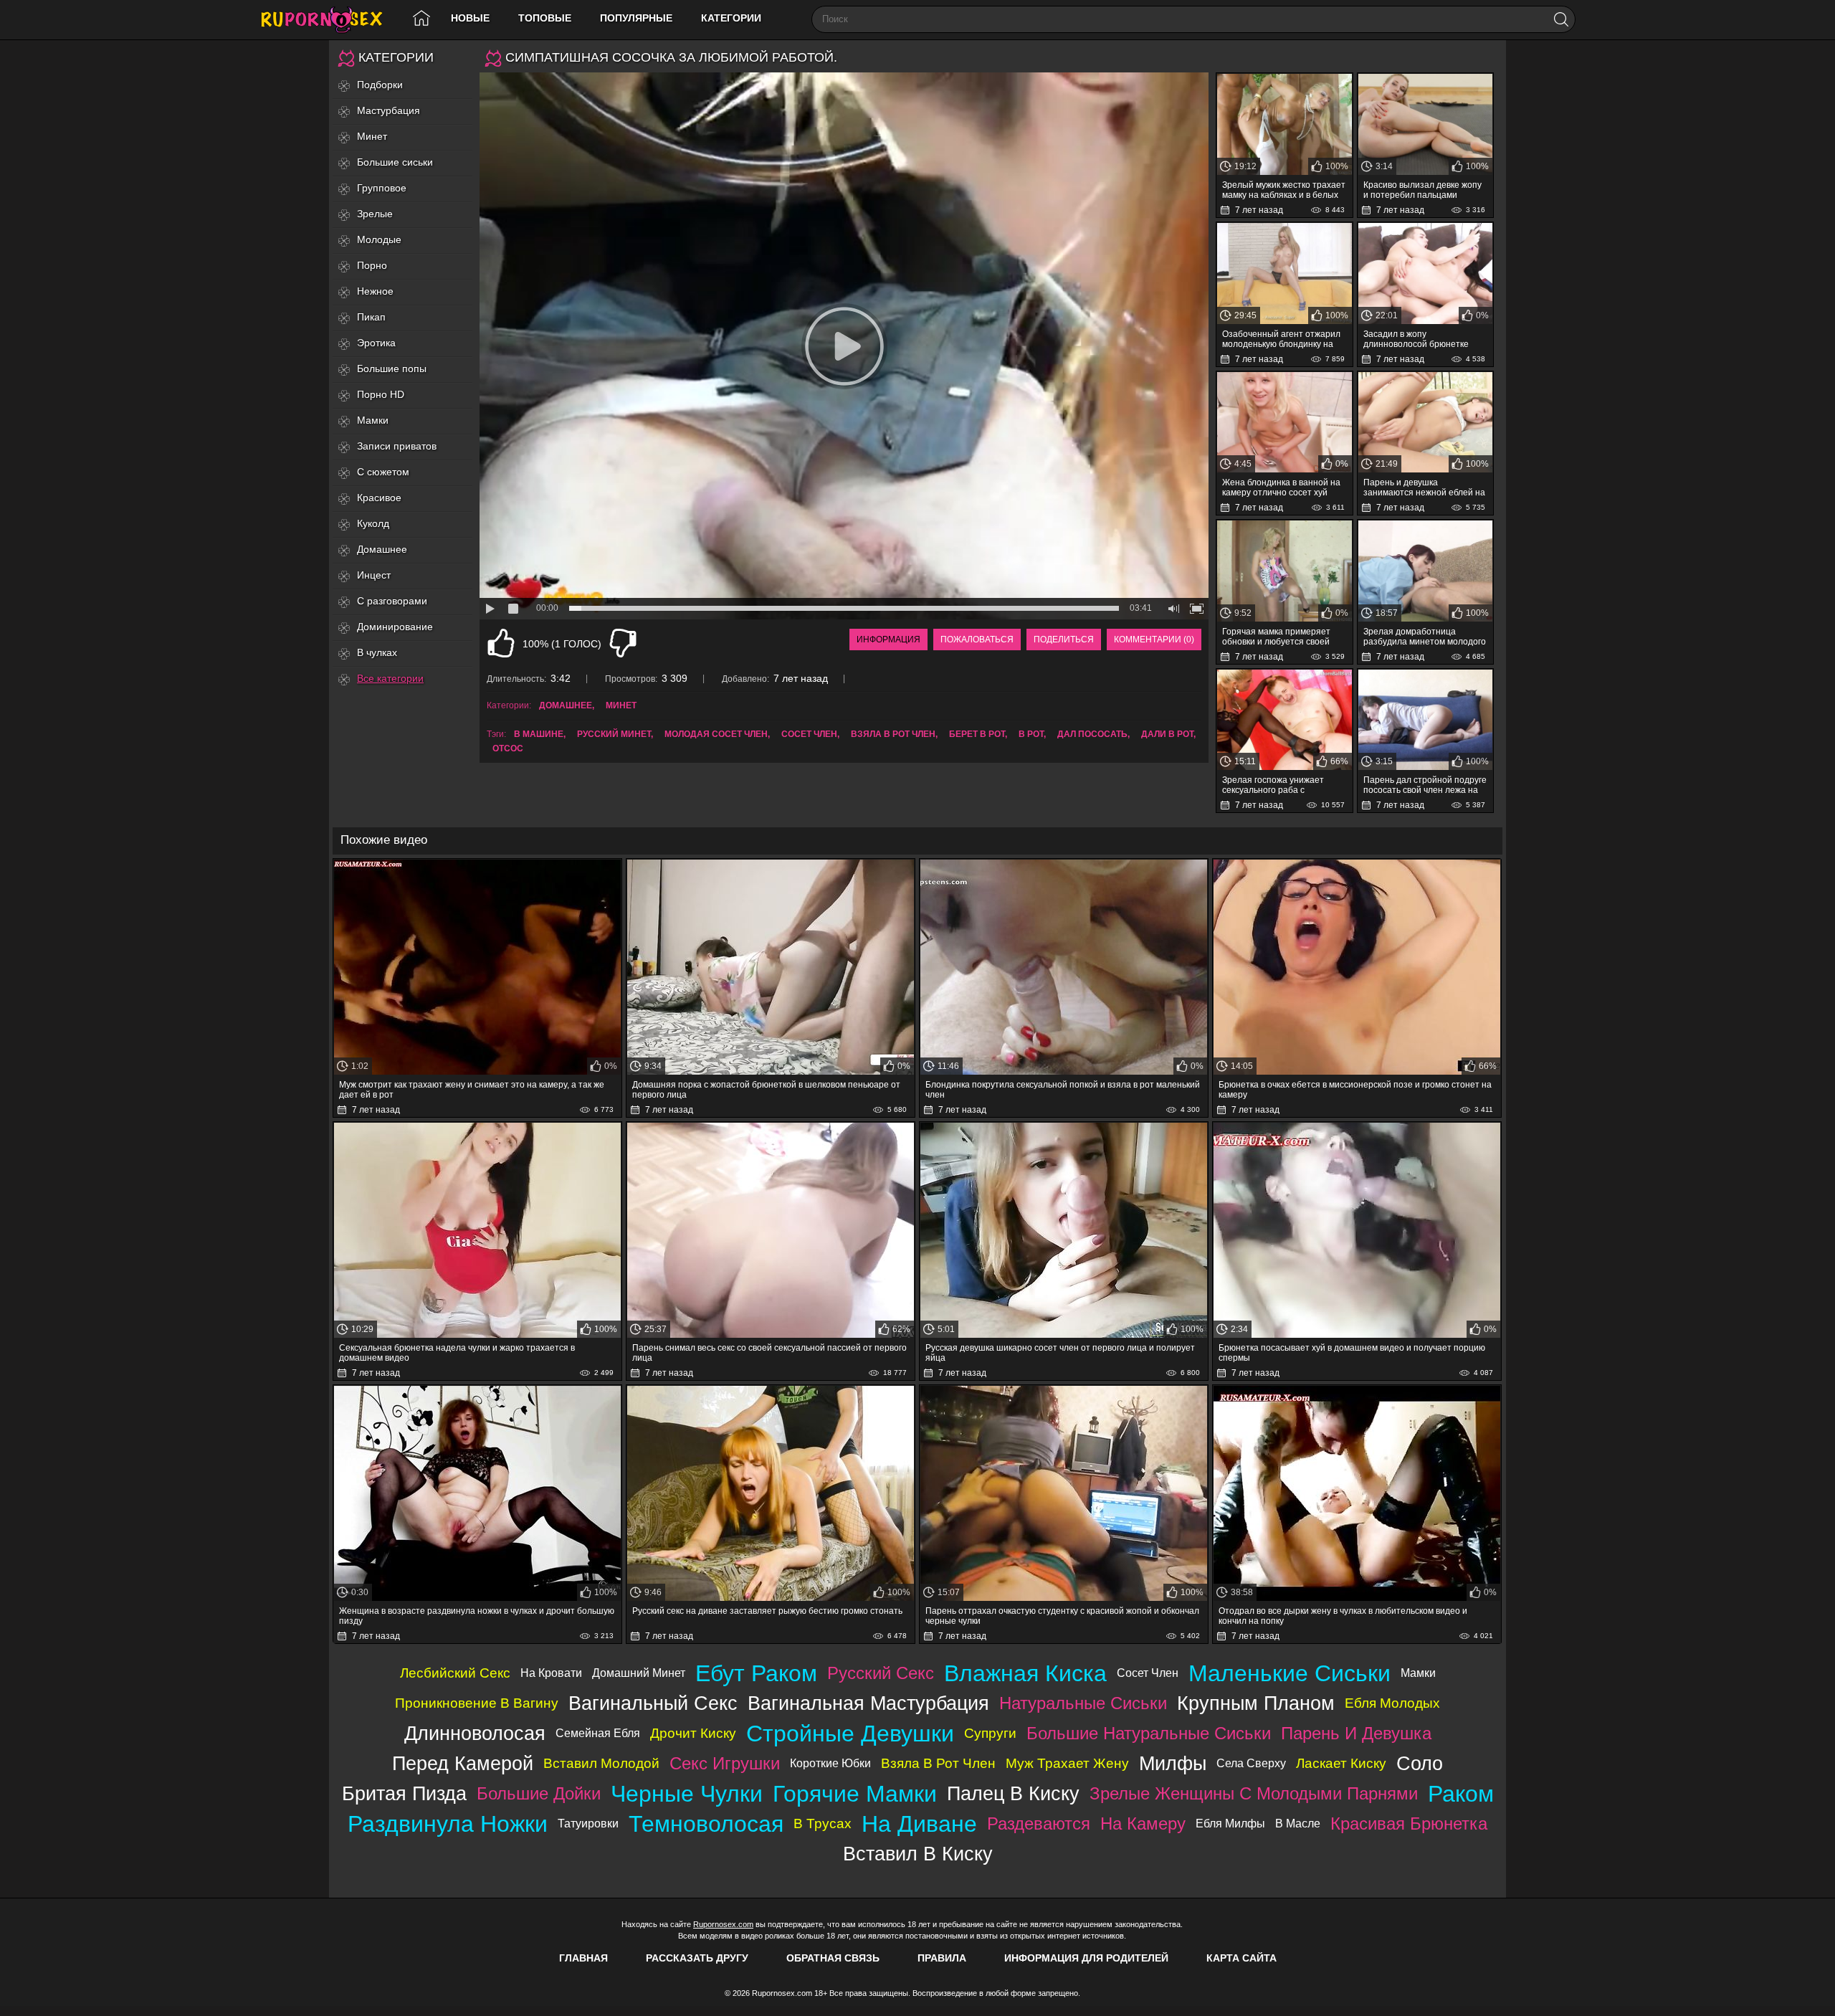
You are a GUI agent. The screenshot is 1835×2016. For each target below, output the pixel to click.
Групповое (382, 188)
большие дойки (539, 1793)
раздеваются (1039, 1824)
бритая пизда (404, 1793)
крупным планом (1256, 1703)
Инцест (374, 575)
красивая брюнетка (1409, 1824)
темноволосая (706, 1824)
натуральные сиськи (1083, 1703)
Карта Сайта (1241, 1958)
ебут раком (756, 1673)
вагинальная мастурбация (868, 1703)
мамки (1418, 1673)
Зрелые (375, 214)
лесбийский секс (455, 1673)
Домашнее (382, 549)
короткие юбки (830, 1763)
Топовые (545, 18)
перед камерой (463, 1763)
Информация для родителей (1086, 1958)
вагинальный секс (653, 1703)
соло (1420, 1763)
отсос (508, 748)
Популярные (636, 18)
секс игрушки (725, 1763)
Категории (731, 18)
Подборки (380, 85)
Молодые (379, 239)
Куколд (373, 523)
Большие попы (392, 369)
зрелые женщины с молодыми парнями (1254, 1793)
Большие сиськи (395, 162)
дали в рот (1167, 734)
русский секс (881, 1673)
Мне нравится (501, 643)
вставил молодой (601, 1763)
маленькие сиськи (1290, 1673)
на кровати (551, 1673)
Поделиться (1064, 639)
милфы (1173, 1763)
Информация (888, 639)
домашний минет (639, 1673)
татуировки (588, 1824)
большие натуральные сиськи (1149, 1733)
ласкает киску (1341, 1763)
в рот (1031, 734)
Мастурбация (389, 110)
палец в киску (1013, 1793)
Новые (470, 18)
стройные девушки (850, 1734)
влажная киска (1025, 1673)
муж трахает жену (1067, 1763)
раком (1461, 1794)
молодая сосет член (716, 734)
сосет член (809, 734)
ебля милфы (1230, 1824)
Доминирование (395, 627)
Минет (372, 136)
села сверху (1251, 1763)
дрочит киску (693, 1733)
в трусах (823, 1824)
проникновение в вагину (477, 1703)
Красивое (379, 498)
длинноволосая (475, 1733)
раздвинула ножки (448, 1824)
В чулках (377, 652)
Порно (372, 265)
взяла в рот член (893, 734)
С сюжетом (383, 472)
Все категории (390, 678)
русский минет (614, 734)
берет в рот (977, 734)
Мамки (373, 420)
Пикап (371, 317)
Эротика (376, 343)
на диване (919, 1824)
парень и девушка (1356, 1733)
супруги (990, 1733)
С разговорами (392, 601)
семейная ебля (598, 1733)
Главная (583, 1958)
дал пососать (1092, 734)
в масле (1298, 1824)
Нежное (375, 291)
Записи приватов (397, 446)
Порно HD (381, 394)
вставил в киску (918, 1854)
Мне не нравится (623, 643)
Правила (942, 1958)
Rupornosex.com (723, 1924)
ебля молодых (1392, 1703)
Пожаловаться (977, 639)
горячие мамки (855, 1794)
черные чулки (687, 1794)
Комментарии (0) (1154, 639)
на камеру (1143, 1824)
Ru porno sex (328, 20)
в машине (539, 734)
